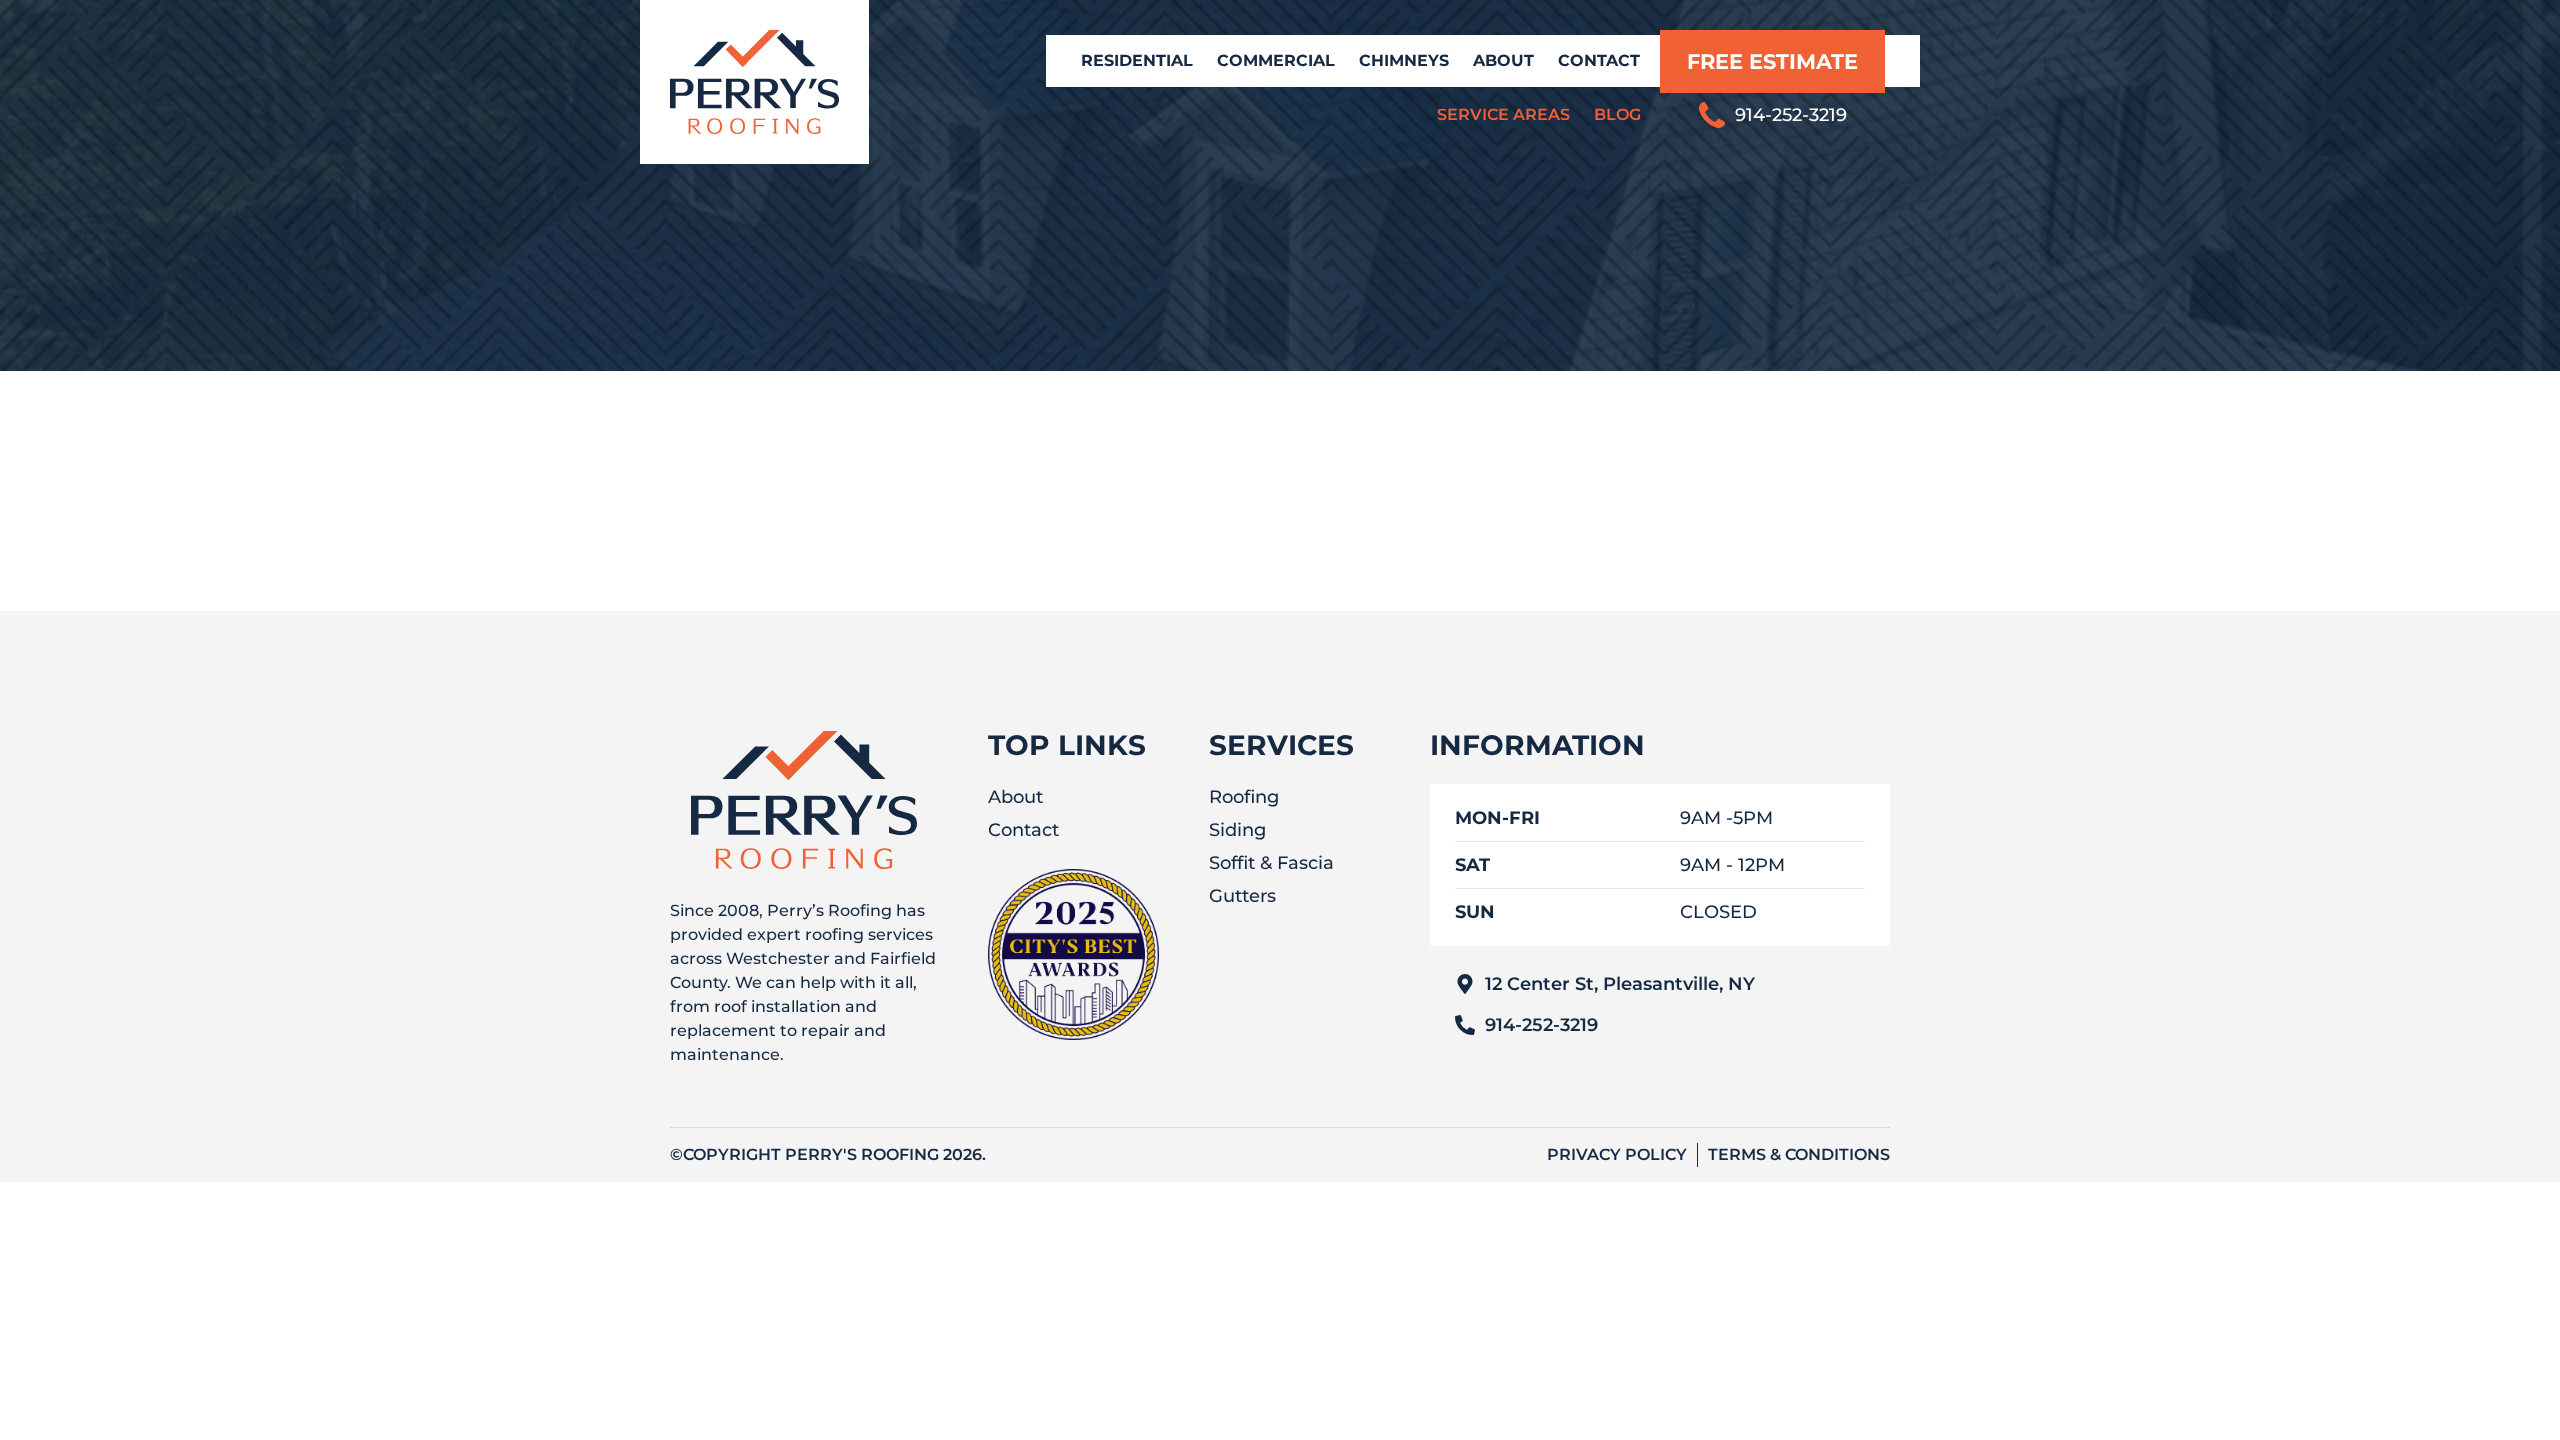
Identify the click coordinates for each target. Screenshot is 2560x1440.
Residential (1137, 60)
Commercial (1276, 60)
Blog (1617, 114)
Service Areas (1503, 114)
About (1503, 60)
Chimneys (1404, 60)
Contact (1599, 60)
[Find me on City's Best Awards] (1073, 1034)
